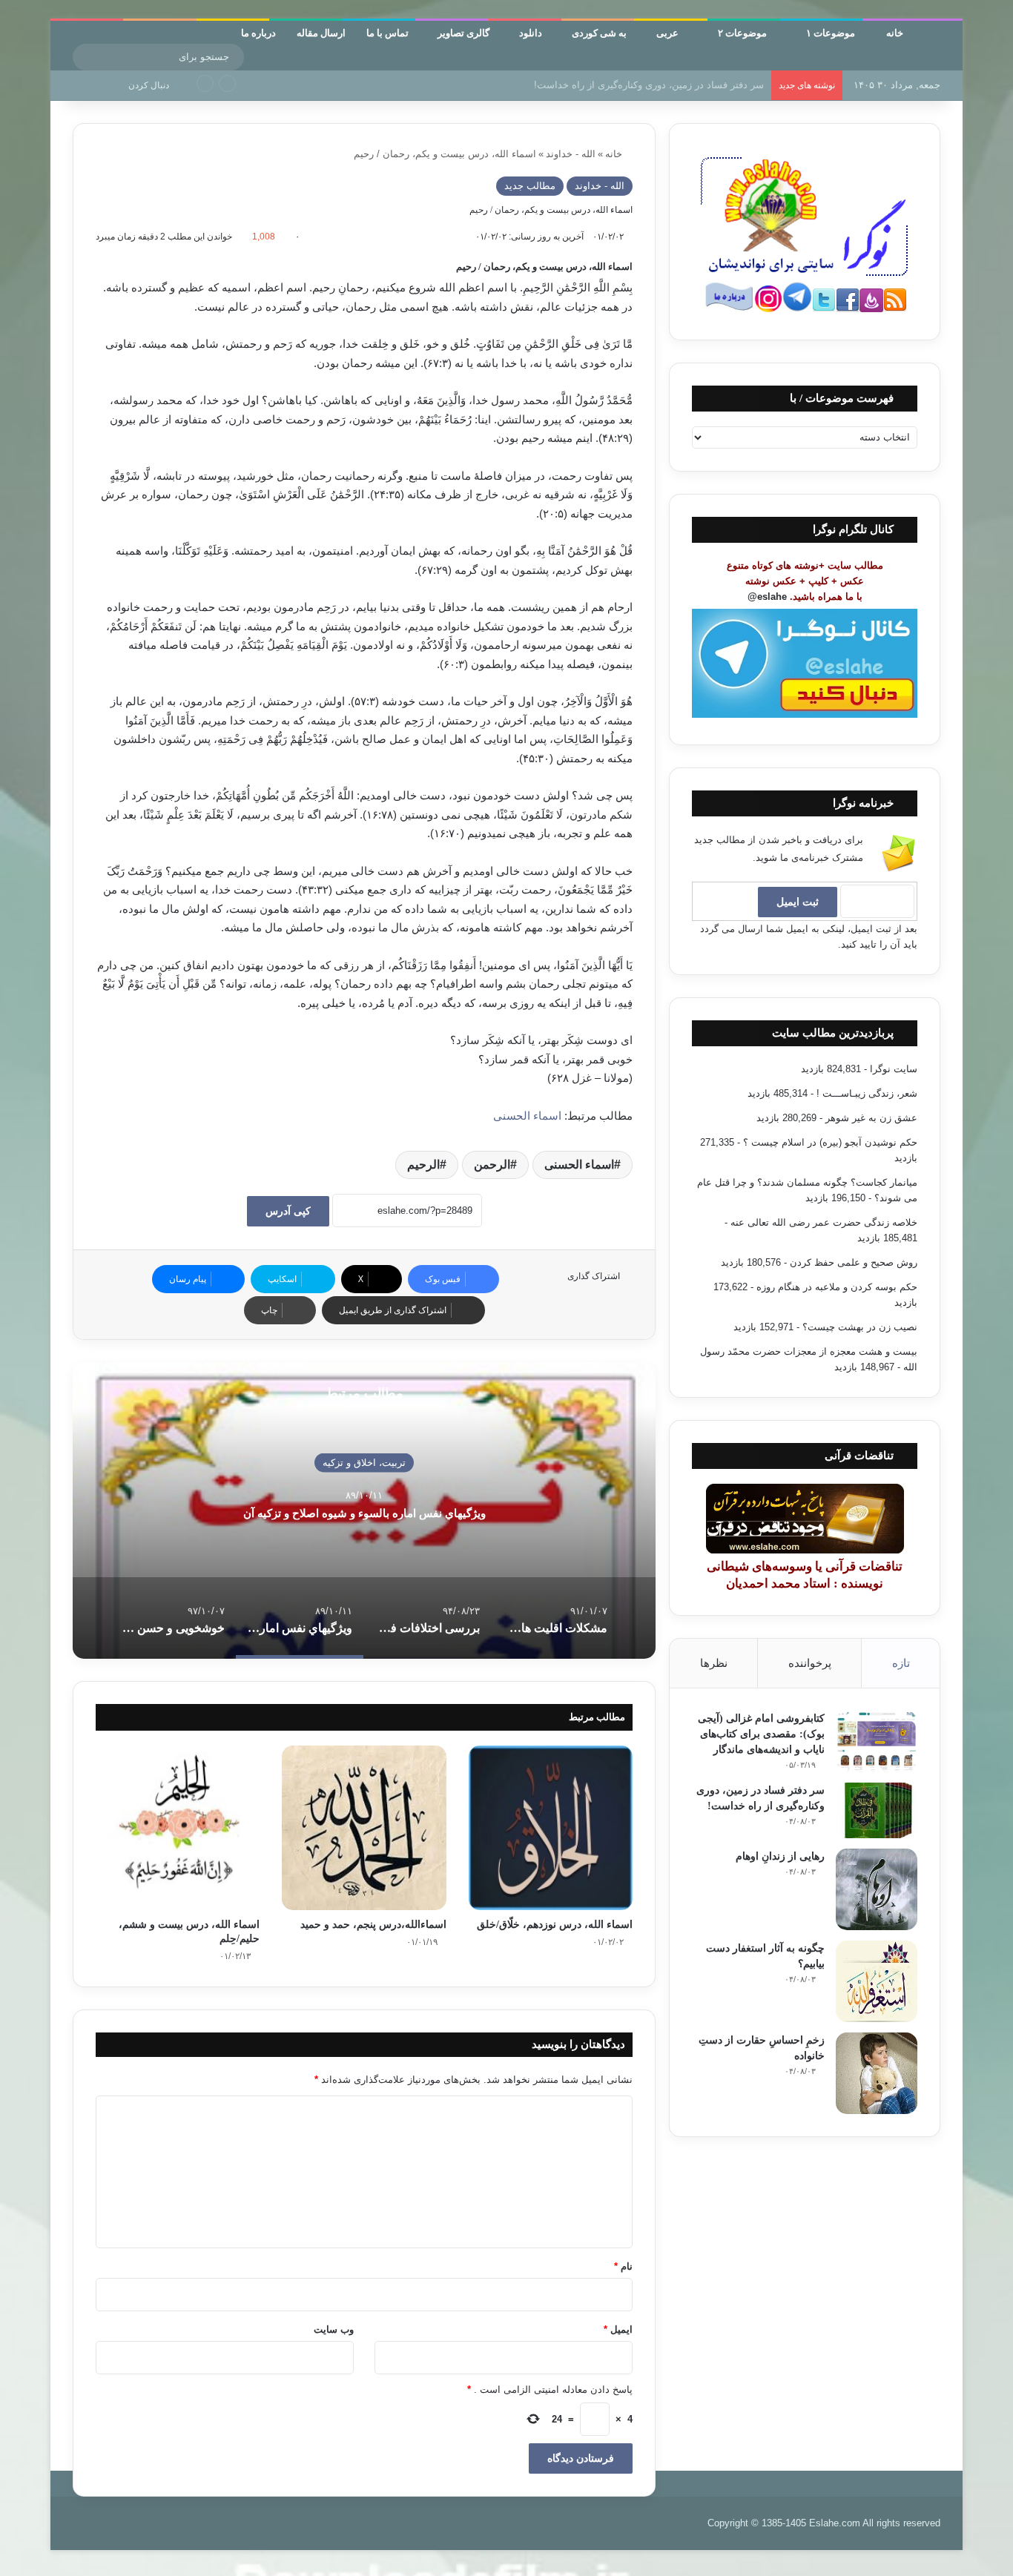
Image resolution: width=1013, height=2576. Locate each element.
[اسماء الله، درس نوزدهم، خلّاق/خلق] (551, 1827)
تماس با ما (387, 32)
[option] (364, 1510)
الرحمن (492, 1165)
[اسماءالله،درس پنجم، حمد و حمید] (364, 1827)
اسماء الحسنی (529, 1116)
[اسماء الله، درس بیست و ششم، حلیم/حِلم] (178, 1827)
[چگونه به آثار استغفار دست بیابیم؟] (877, 1981)
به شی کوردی (599, 32)
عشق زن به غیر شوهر (871, 1118)
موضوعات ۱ (832, 32)
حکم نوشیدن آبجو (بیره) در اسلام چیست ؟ (830, 1142)
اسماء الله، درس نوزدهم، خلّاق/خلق (555, 1925)
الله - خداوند (571, 154)
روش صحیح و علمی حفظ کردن (854, 1262)
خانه (896, 32)
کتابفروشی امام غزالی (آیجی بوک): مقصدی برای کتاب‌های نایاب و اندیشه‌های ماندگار (761, 1734)
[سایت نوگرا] (939, 40)
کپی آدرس (288, 1211)
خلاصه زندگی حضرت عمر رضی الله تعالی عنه (824, 1222)
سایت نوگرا (894, 1069)
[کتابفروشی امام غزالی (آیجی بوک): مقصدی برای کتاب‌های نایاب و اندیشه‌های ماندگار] (877, 1741)
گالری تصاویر (463, 32)
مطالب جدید (530, 186)
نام (623, 2266)
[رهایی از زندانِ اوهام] (877, 1889)
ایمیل (618, 2329)
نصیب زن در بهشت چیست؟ (860, 1327)
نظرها (714, 1663)
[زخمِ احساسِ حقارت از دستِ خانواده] (877, 2073)
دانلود (531, 32)
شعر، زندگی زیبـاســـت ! (867, 1093)
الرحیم (423, 1165)
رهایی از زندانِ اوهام (722, 85)
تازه (901, 1663)
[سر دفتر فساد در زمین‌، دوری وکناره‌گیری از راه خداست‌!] (877, 1810)
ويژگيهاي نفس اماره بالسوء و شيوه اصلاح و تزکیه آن (364, 1513)
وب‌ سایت (334, 2329)
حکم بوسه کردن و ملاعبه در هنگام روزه (837, 1287)
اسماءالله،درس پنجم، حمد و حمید (373, 1925)
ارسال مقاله (321, 32)
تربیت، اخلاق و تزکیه (364, 1462)
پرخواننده (810, 1663)
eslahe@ (767, 597)
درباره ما (258, 32)
